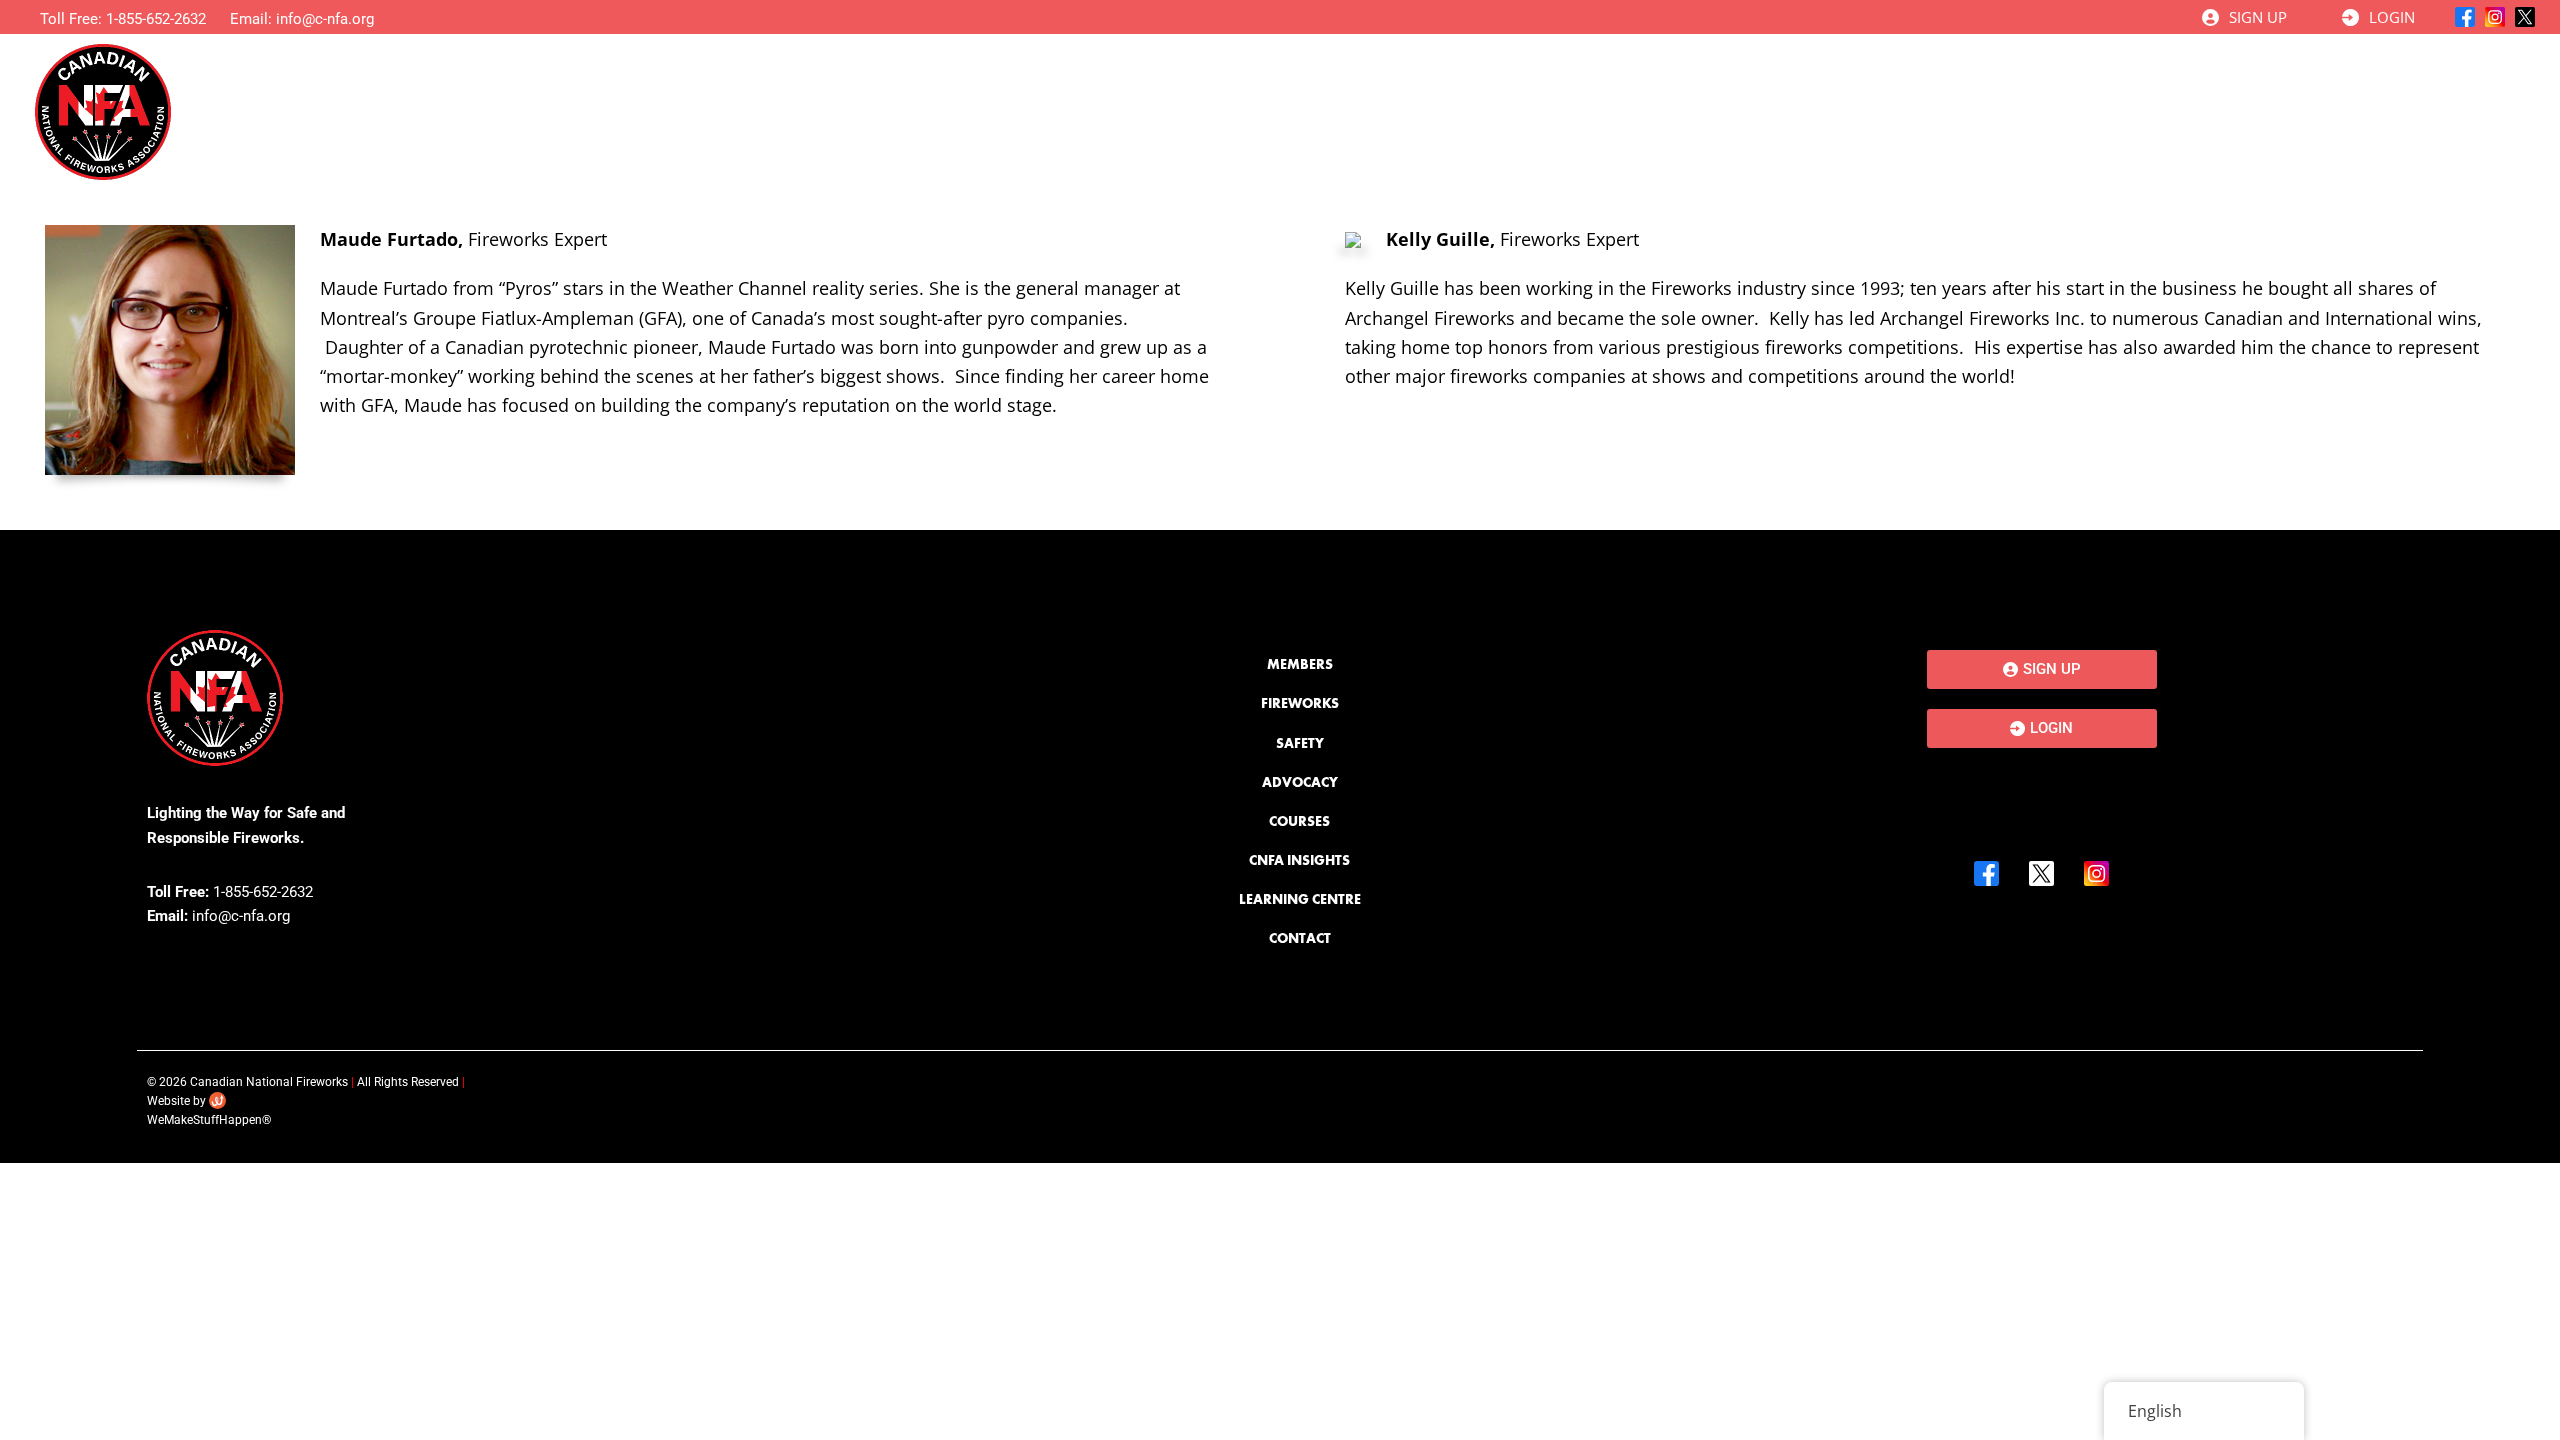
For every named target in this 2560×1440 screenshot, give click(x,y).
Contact (2498, 111)
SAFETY (1300, 743)
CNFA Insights (2195, 111)
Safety (1778, 111)
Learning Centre (2359, 111)
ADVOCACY (1300, 782)
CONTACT (1300, 938)
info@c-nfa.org (325, 19)
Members (1506, 111)
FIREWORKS (1300, 703)
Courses (2043, 111)
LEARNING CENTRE (1300, 899)
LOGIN (2392, 17)
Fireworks (1648, 111)
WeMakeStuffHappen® (209, 1120)
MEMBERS (1300, 664)
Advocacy (1907, 111)
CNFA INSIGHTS (1299, 860)
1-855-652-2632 (156, 19)
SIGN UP (2258, 17)
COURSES (1299, 821)
